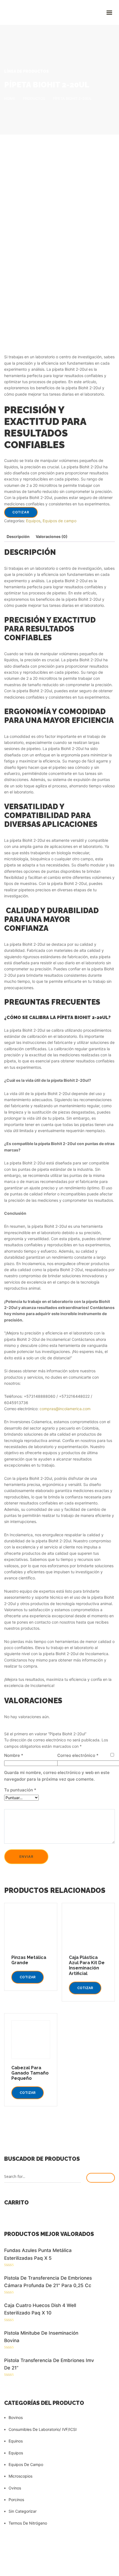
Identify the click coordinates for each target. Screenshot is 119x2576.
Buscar (101, 2178)
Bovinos (16, 2417)
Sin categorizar (23, 2511)
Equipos (33, 521)
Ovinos (15, 2488)
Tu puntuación (20, 1790)
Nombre (14, 1755)
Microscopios (20, 2476)
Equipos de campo (59, 521)
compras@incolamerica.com (65, 1409)
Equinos (16, 2441)
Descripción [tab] (18, 536)
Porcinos (16, 2500)
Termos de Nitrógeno (28, 2523)
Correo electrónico (78, 1755)
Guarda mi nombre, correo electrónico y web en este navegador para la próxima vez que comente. (57, 1776)
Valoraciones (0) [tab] (52, 536)
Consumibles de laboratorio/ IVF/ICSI (43, 2429)
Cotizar (21, 512)
